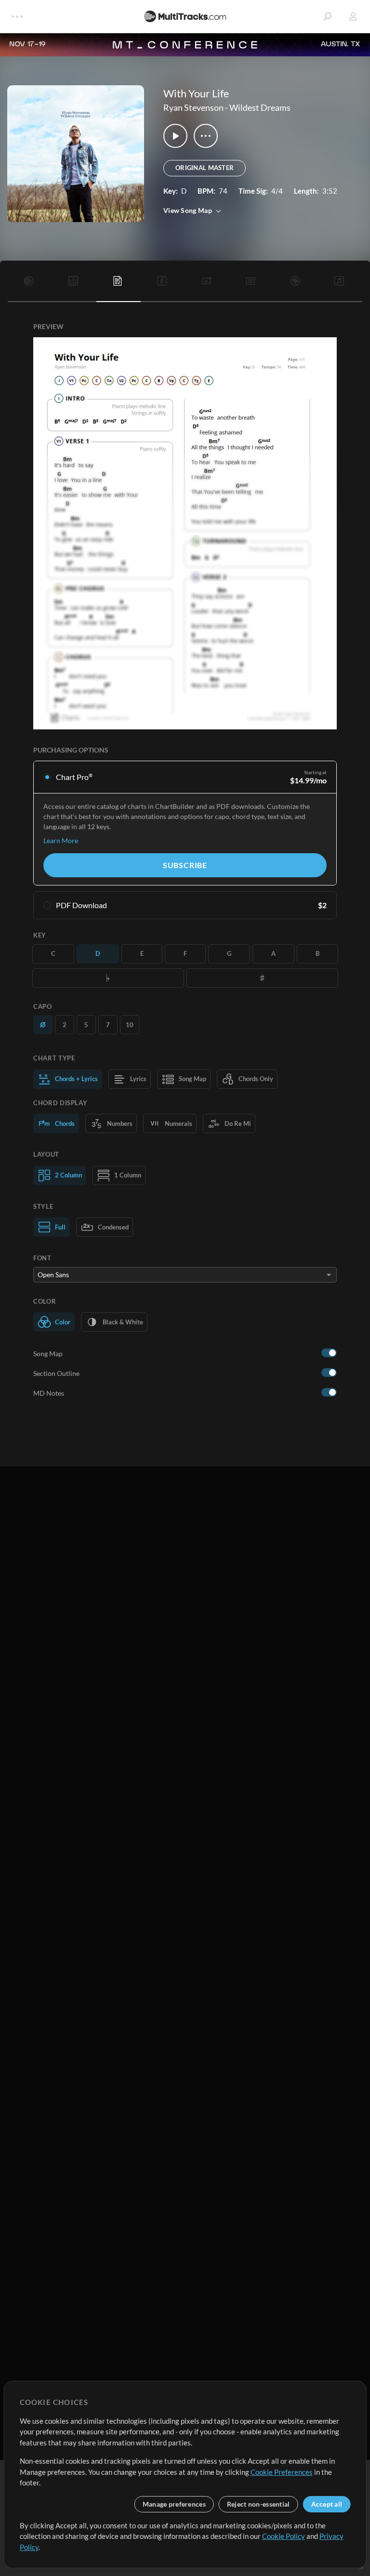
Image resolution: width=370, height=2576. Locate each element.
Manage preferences (174, 2504)
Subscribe (185, 865)
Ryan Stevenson (193, 107)
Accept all (327, 2504)
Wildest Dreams (260, 107)
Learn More (61, 840)
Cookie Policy (284, 2536)
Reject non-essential (258, 2504)
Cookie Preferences (282, 2472)
